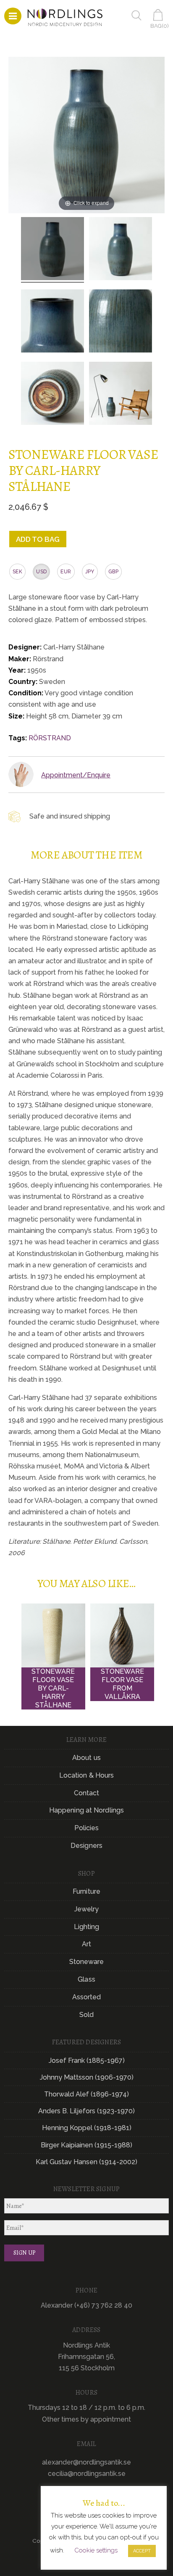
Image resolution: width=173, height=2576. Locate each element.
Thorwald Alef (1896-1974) (86, 2094)
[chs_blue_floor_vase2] (52, 322)
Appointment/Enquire (76, 775)
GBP (113, 572)
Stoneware (87, 1962)
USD (41, 572)
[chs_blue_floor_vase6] (121, 395)
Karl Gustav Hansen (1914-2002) (86, 2162)
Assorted (87, 1997)
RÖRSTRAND (50, 738)
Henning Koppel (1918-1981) (87, 2128)
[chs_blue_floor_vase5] (121, 322)
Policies (87, 1828)
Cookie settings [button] (96, 2550)
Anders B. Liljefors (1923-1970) (86, 2111)
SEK (17, 572)
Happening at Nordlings (86, 1810)
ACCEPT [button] (142, 2551)
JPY (90, 572)
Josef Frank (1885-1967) (87, 2061)
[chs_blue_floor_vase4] (52, 250)
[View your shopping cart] (160, 15)
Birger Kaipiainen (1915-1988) (86, 2145)
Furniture (86, 1891)
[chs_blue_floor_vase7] (52, 395)
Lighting (87, 1927)
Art (86, 1944)
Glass (86, 1979)
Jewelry (87, 1909)
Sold (86, 2015)
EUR (66, 572)
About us (86, 1758)
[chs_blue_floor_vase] (121, 250)
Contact (87, 1793)
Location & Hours (87, 1775)
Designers (86, 1846)
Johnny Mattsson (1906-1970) (87, 2077)
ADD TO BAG (38, 539)
